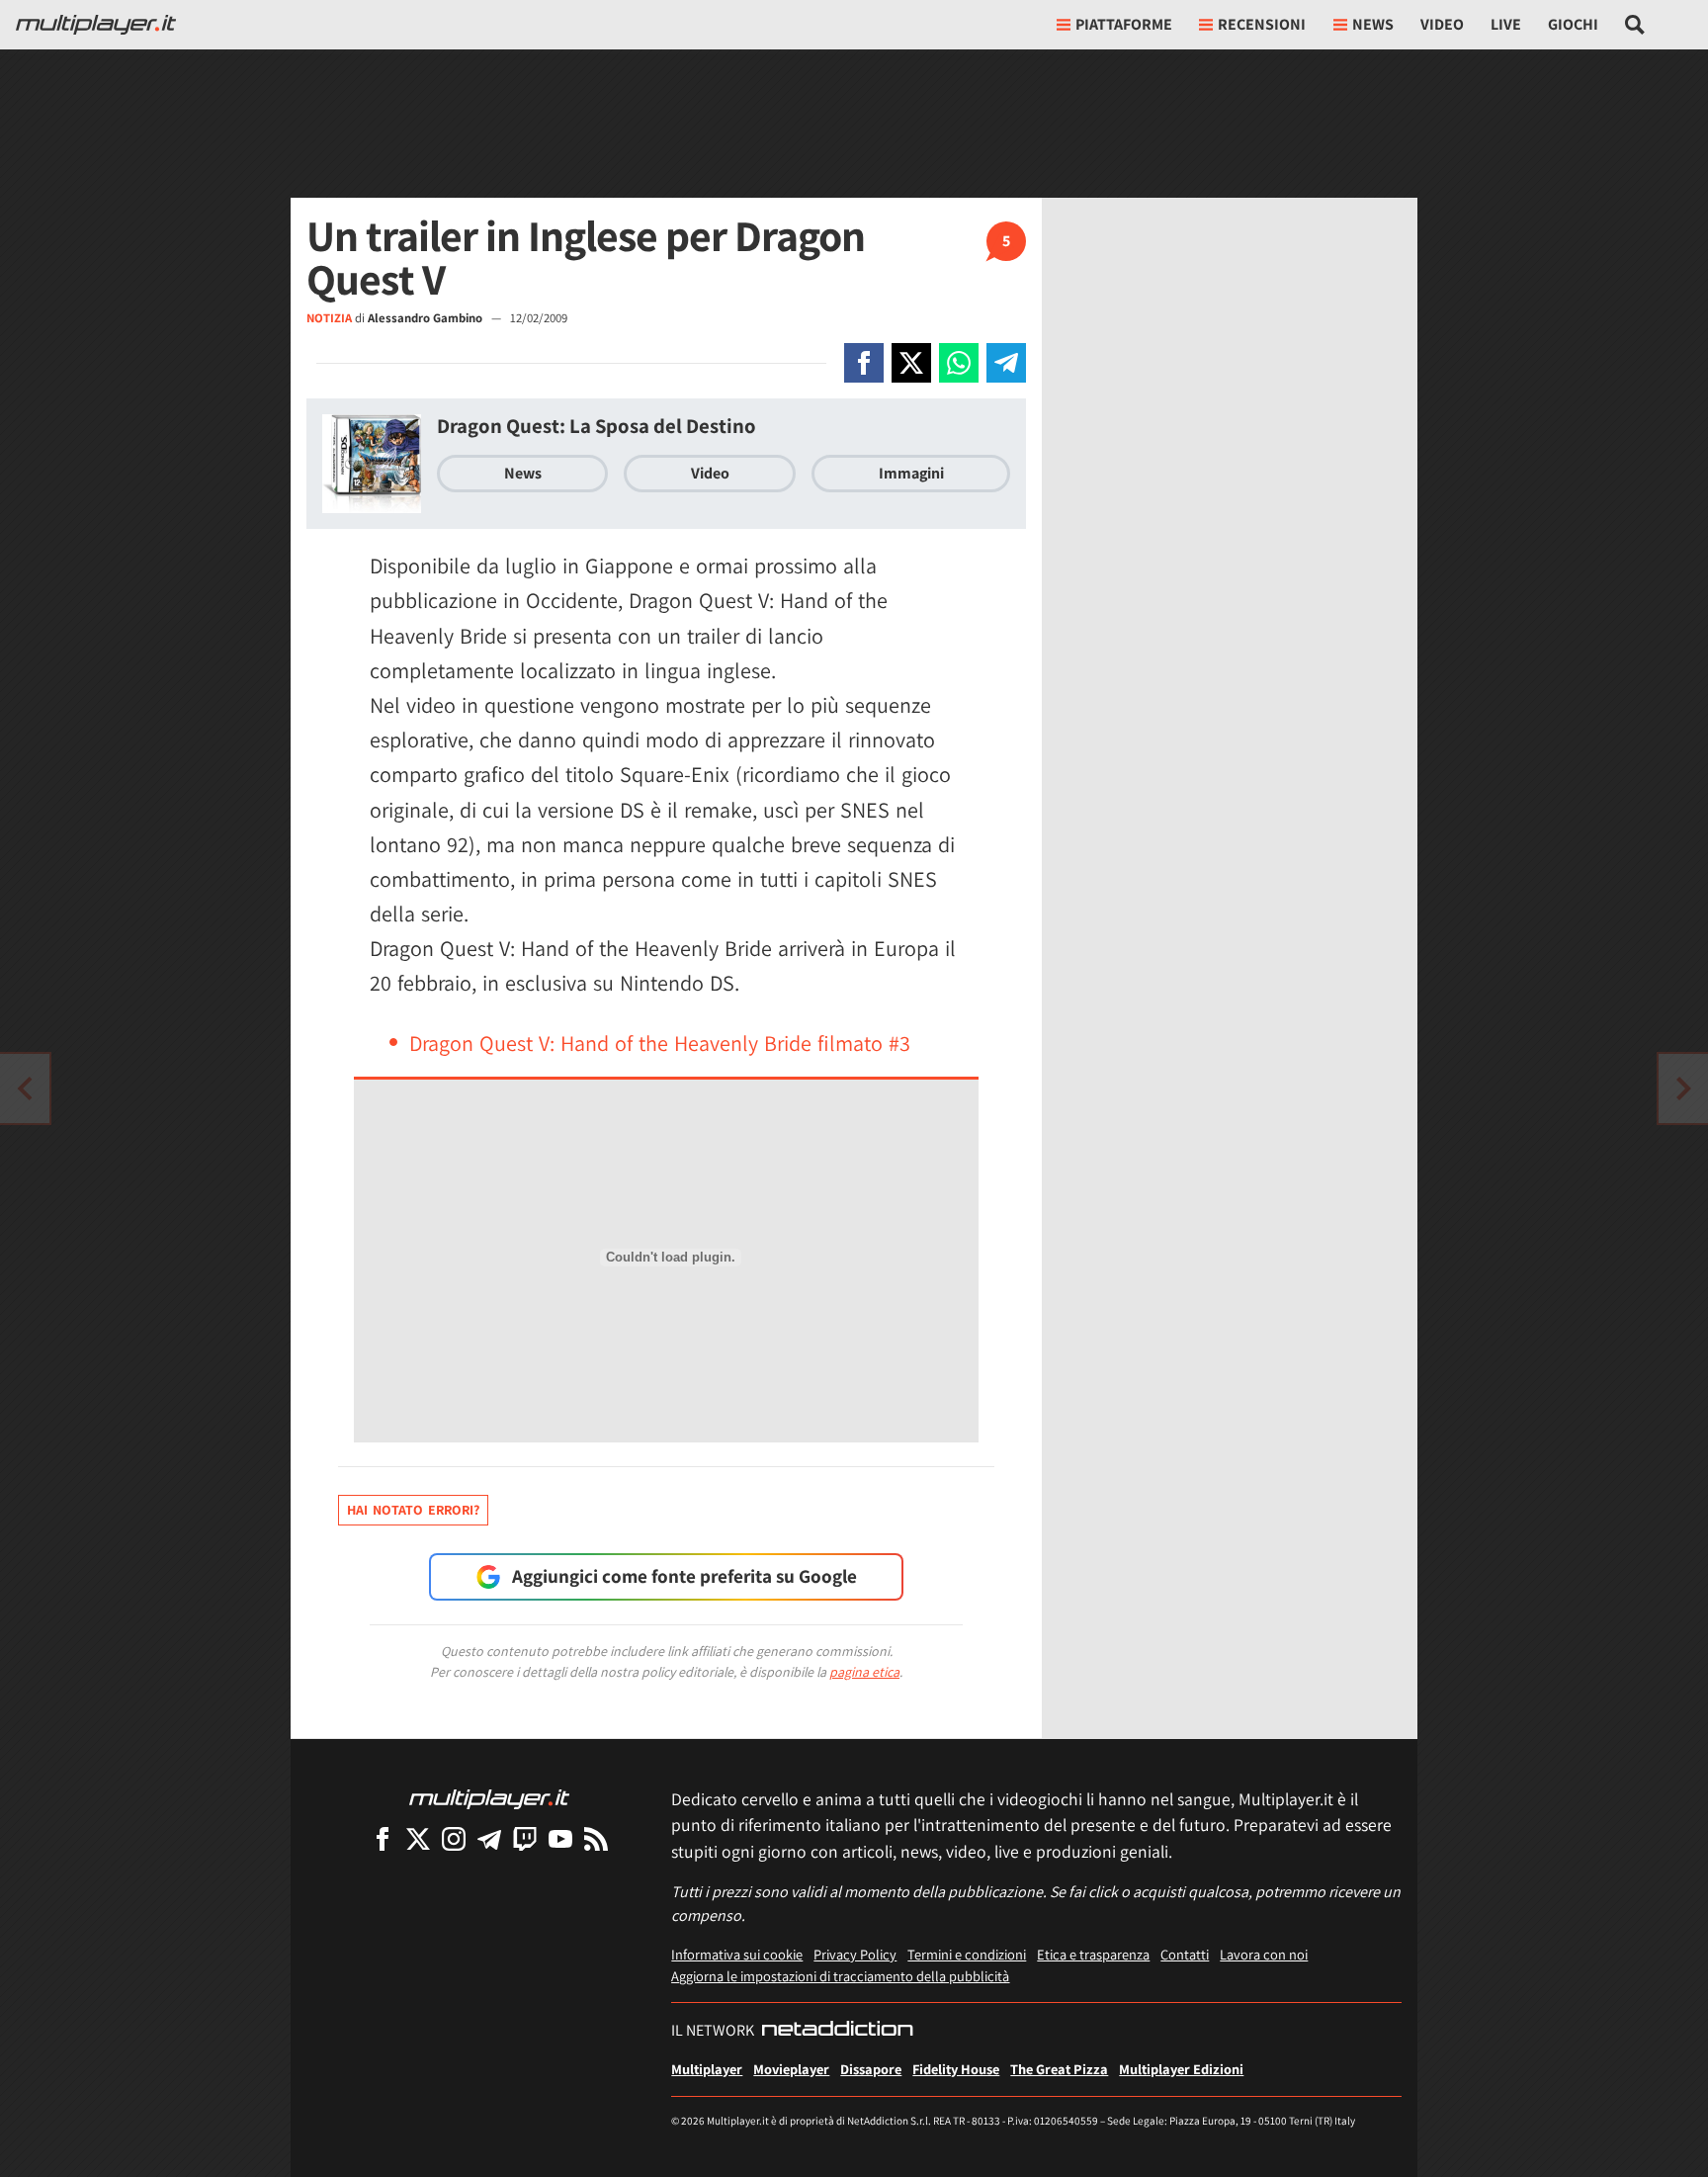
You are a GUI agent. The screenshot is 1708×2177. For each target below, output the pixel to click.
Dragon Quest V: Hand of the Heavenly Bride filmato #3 (660, 1043)
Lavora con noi (1264, 1954)
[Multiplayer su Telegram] (489, 1838)
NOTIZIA (329, 318)
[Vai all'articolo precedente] (1683, 1088)
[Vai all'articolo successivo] (25, 1088)
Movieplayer (791, 2069)
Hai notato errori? (413, 1510)
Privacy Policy (855, 1954)
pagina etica (864, 1672)
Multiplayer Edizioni (1181, 2069)
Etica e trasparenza (1093, 1954)
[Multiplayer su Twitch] (525, 1838)
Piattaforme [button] (1124, 24)
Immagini (911, 473)
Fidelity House (956, 2069)
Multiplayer (707, 2069)
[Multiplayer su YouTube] (560, 1838)
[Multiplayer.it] (96, 25)
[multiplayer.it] (489, 1798)
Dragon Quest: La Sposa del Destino (597, 426)
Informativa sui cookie (737, 1954)
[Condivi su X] (911, 363)
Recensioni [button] (1262, 24)
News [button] (1373, 24)
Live (1506, 24)
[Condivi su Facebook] (864, 363)
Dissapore (871, 2069)
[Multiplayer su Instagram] (454, 1838)
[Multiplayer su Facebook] (383, 1838)
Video (1442, 24)
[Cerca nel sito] (1635, 25)
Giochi (1573, 24)
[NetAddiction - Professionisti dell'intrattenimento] (837, 2031)
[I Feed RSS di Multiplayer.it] (596, 1838)
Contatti (1185, 1954)
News (523, 473)
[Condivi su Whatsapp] (959, 363)
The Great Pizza (1059, 2069)
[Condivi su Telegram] (1006, 363)
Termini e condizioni (967, 1954)
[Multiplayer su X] (418, 1838)
